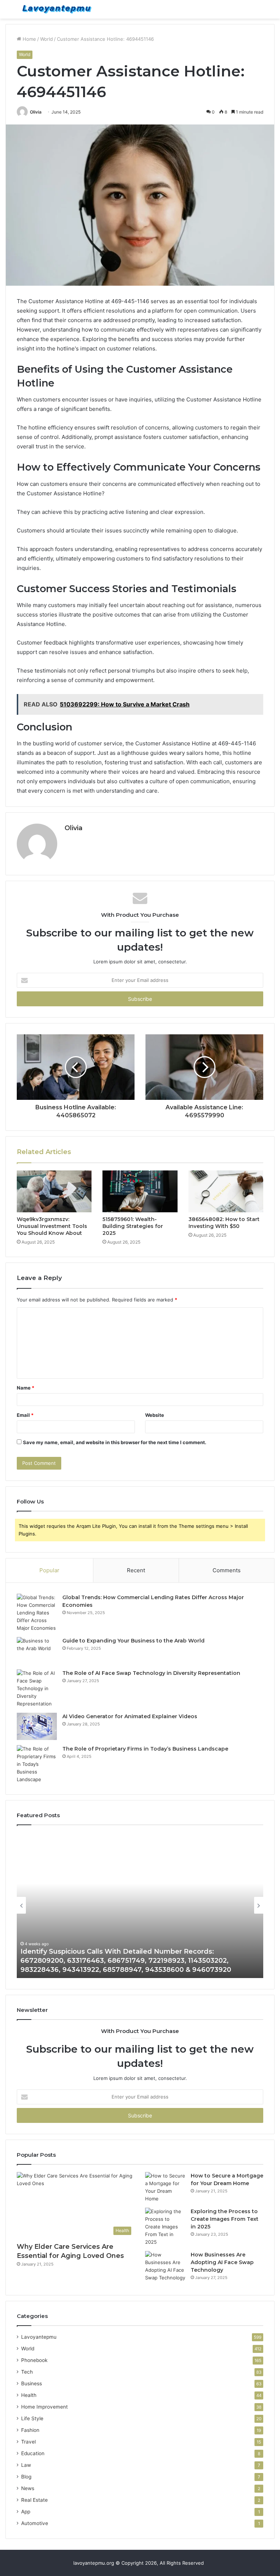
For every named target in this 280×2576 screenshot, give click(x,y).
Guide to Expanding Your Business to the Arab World (133, 1641)
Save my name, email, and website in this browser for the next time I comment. (115, 1442)
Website (155, 1415)
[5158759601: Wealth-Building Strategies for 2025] (140, 1192)
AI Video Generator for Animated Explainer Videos (130, 1716)
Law (26, 2465)
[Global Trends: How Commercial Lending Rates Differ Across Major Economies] (37, 1613)
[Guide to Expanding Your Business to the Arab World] (37, 1651)
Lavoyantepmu (39, 2337)
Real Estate (34, 2500)
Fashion (30, 2430)
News (28, 2488)
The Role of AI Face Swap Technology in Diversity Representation (151, 1673)
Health (29, 2395)
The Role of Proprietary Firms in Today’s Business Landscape (145, 1749)
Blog (26, 2477)
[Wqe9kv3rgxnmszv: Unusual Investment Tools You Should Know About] (54, 1192)
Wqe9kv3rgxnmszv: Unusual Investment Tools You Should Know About (52, 1226)
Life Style (32, 2418)
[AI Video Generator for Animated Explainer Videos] (37, 1726)
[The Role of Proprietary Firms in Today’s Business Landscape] (37, 1764)
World (46, 39)
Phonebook (34, 2360)
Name (26, 1388)
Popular (49, 1570)
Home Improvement (44, 2407)
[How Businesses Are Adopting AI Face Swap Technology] (165, 2266)
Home (29, 39)
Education (33, 2453)
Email (25, 1415)
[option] (140, 1905)
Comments (227, 1570)
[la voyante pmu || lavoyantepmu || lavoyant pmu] (57, 9)
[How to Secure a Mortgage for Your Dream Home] (165, 2187)
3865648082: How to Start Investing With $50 (224, 1223)
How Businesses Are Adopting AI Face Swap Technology (222, 2262)
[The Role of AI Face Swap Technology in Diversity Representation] (37, 1689)
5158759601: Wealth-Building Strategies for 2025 (133, 1226)
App (26, 2512)
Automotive (35, 2523)
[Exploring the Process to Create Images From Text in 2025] (165, 2227)
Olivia (36, 112)
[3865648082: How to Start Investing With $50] (226, 1192)
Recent (136, 1570)
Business (32, 2383)
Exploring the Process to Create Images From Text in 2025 (225, 2219)
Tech (27, 2372)
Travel (28, 2442)
